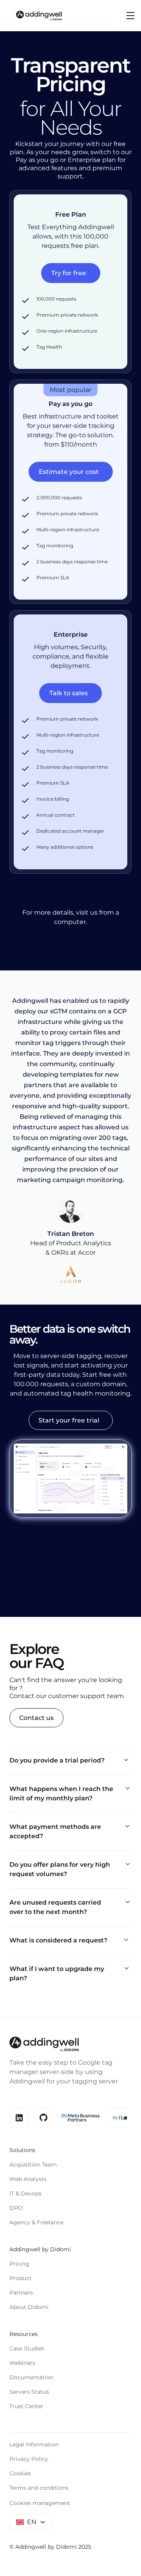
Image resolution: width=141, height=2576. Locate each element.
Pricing (19, 2264)
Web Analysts (28, 2179)
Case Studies (27, 2348)
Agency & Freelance (36, 2222)
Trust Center (26, 2406)
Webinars (22, 2363)
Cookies (20, 2473)
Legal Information (34, 2444)
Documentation (31, 2377)
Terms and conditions (39, 2488)
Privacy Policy (29, 2459)
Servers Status (29, 2392)
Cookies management (40, 2503)
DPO (16, 2208)
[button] (129, 16)
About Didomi (29, 2307)
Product (21, 2278)
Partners (21, 2293)
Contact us (36, 1718)
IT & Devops (25, 2193)
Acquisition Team (33, 2165)
